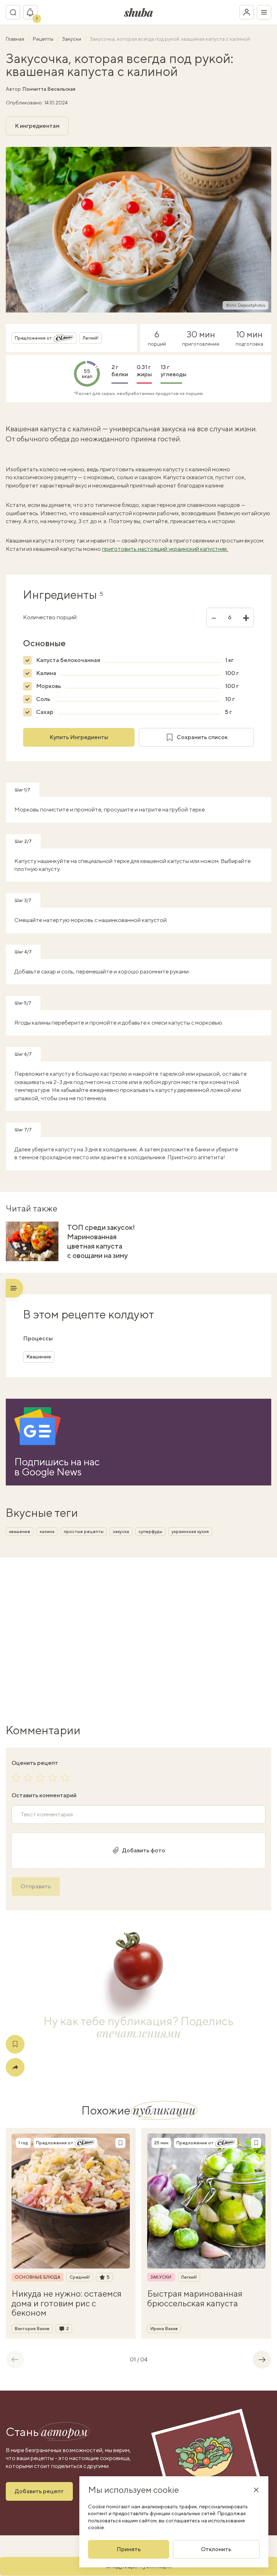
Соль (43, 699)
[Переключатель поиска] (13, 12)
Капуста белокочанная (68, 660)
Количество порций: (50, 617)
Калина (46, 673)
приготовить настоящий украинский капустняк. (165, 549)
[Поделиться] (15, 2067)
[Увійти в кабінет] (247, 12)
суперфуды (150, 1532)
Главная (16, 39)
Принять (129, 2549)
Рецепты (44, 39)
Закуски (72, 39)
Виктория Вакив (32, 2329)
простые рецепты (84, 1532)
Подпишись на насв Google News (57, 1467)
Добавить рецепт (39, 2491)
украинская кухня (190, 1532)
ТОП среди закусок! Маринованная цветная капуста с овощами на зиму (101, 1241)
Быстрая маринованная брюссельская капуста (195, 2298)
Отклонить (216, 2549)
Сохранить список (202, 737)
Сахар (45, 712)
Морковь (49, 686)
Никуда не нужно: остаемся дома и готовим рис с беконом (67, 2303)
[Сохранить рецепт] (15, 2044)
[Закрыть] (256, 2490)
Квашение (39, 1357)
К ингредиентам (37, 126)
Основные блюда (38, 2277)
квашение (20, 1532)
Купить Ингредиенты (79, 737)
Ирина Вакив (164, 2329)
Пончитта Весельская (49, 89)
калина (47, 1532)
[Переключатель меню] (264, 12)
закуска (121, 1532)
